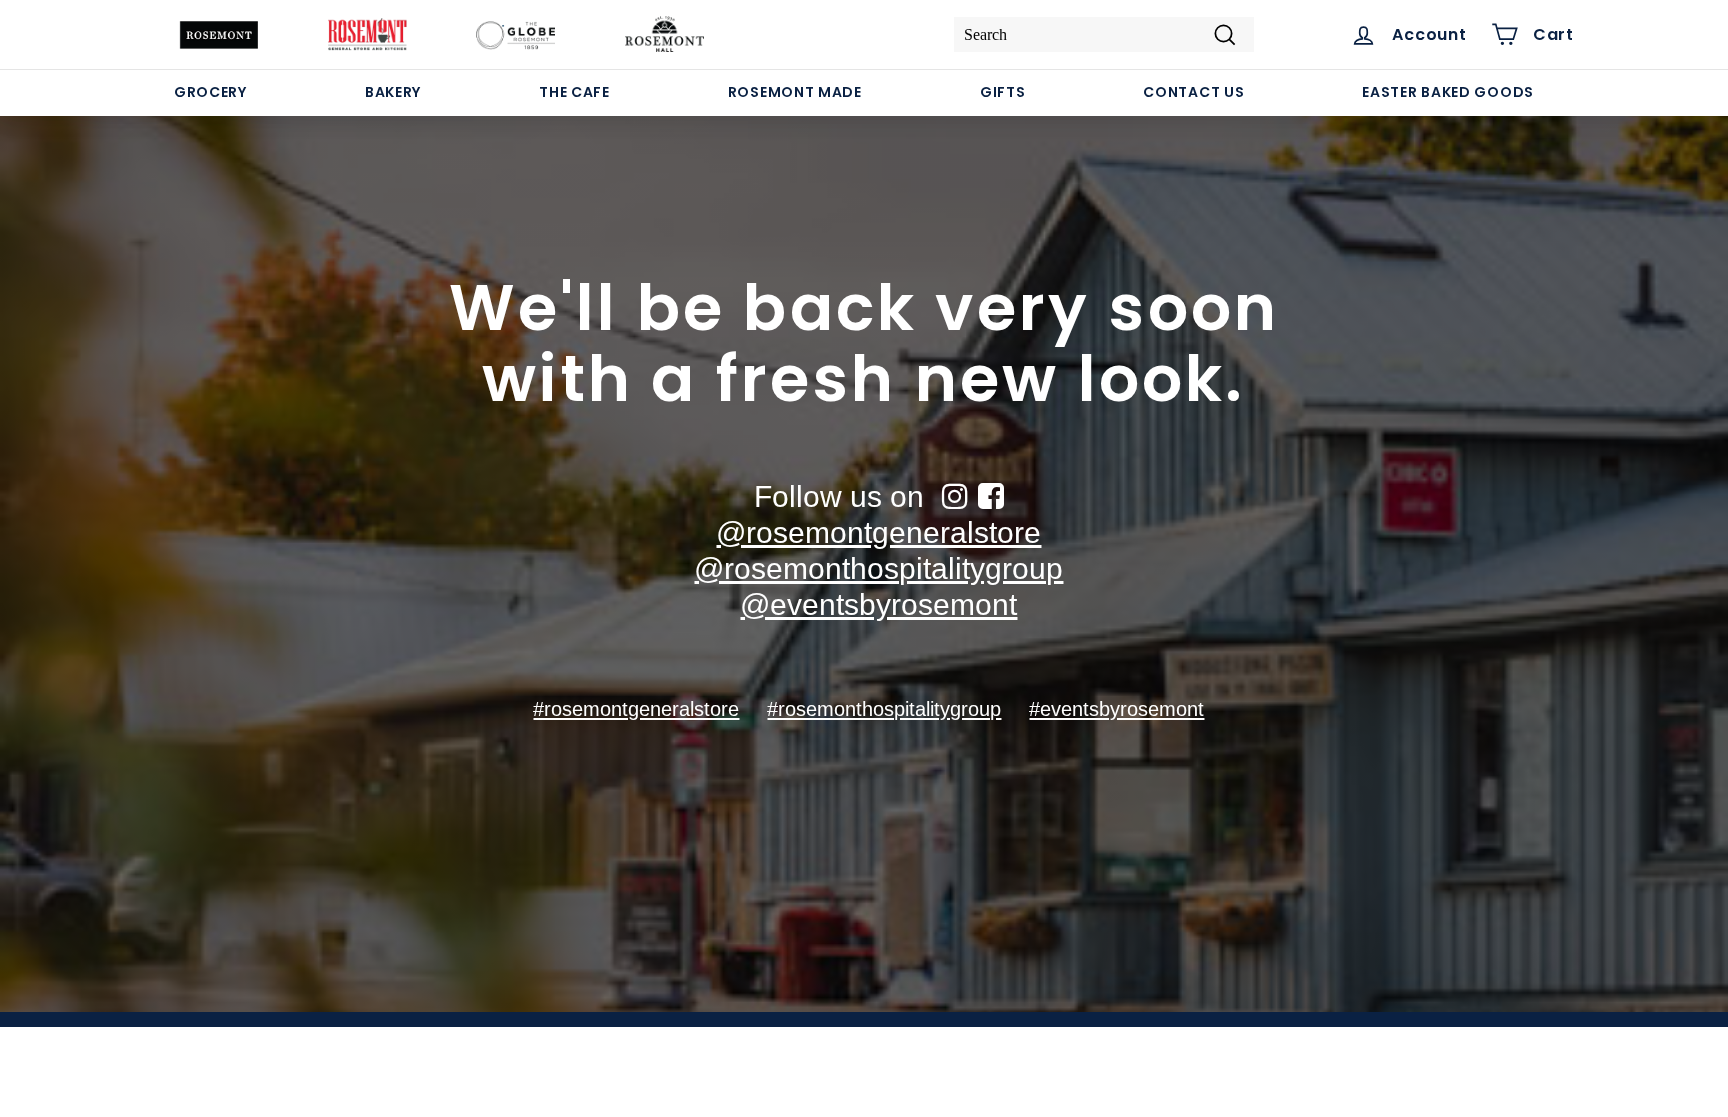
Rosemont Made (795, 92)
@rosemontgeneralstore (878, 532)
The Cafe (574, 92)
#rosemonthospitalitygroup (884, 709)
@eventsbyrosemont (878, 604)
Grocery (210, 92)
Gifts (1003, 92)
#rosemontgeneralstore (636, 709)
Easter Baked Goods (1448, 92)
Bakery (393, 92)
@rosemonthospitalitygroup (878, 568)
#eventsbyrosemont (1116, 709)
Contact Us (1193, 92)
